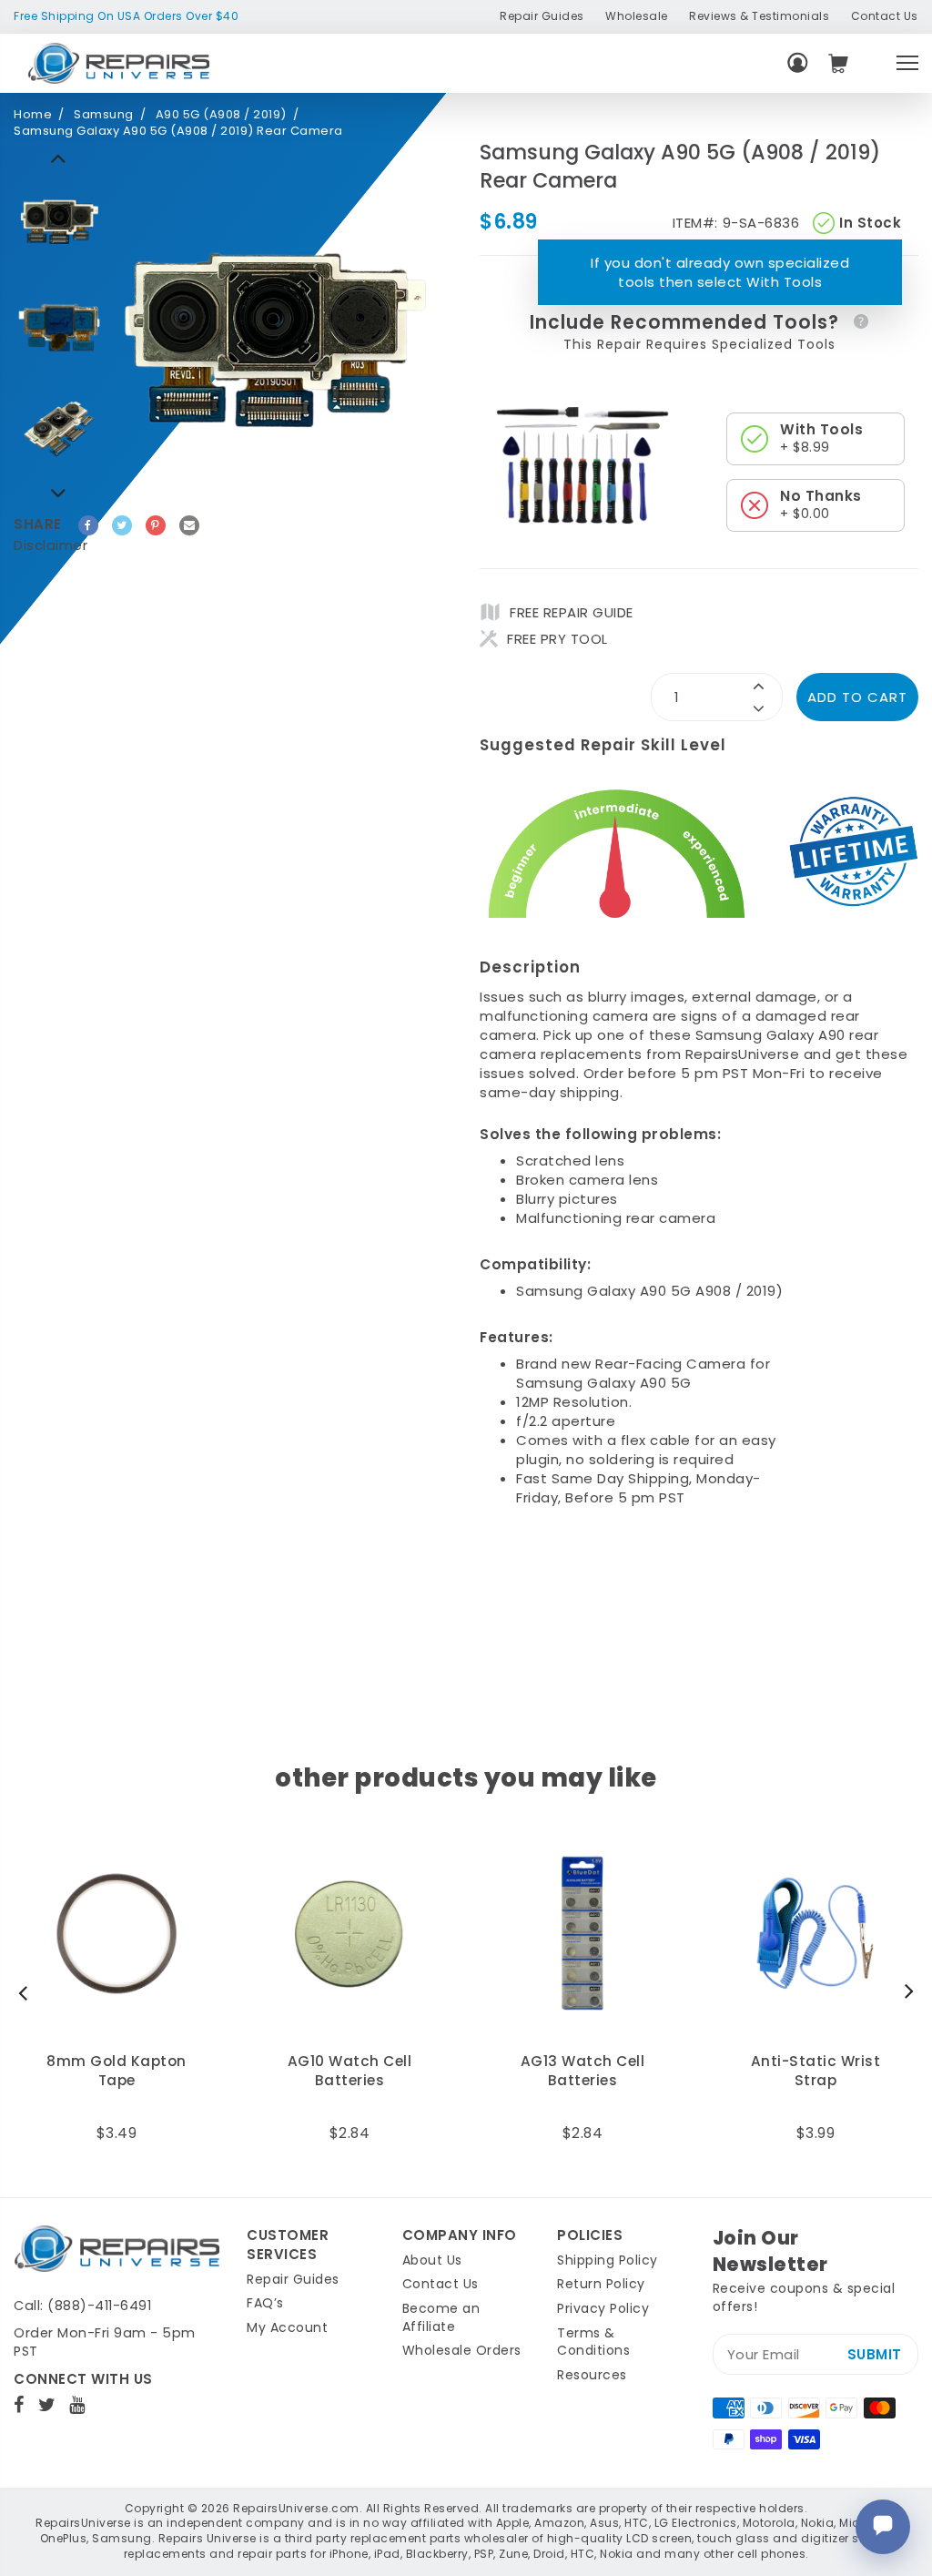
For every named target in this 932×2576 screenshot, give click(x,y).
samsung (104, 115)
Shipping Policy (608, 2260)
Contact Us (885, 16)
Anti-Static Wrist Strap (816, 2071)
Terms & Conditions (593, 2342)
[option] (59, 219)
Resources (592, 2375)
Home (33, 115)
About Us (432, 2260)
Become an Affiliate (441, 2317)
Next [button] (59, 158)
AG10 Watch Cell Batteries (350, 2071)
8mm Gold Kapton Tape (116, 2071)
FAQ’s (265, 2303)
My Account (287, 2327)
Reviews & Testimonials (759, 16)
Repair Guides (542, 16)
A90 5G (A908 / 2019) (221, 115)
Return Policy (601, 2284)
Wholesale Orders (462, 2350)
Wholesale (637, 16)
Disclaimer (51, 545)
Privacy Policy (603, 2308)
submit (875, 2354)
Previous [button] (59, 493)
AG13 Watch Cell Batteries (583, 2071)
